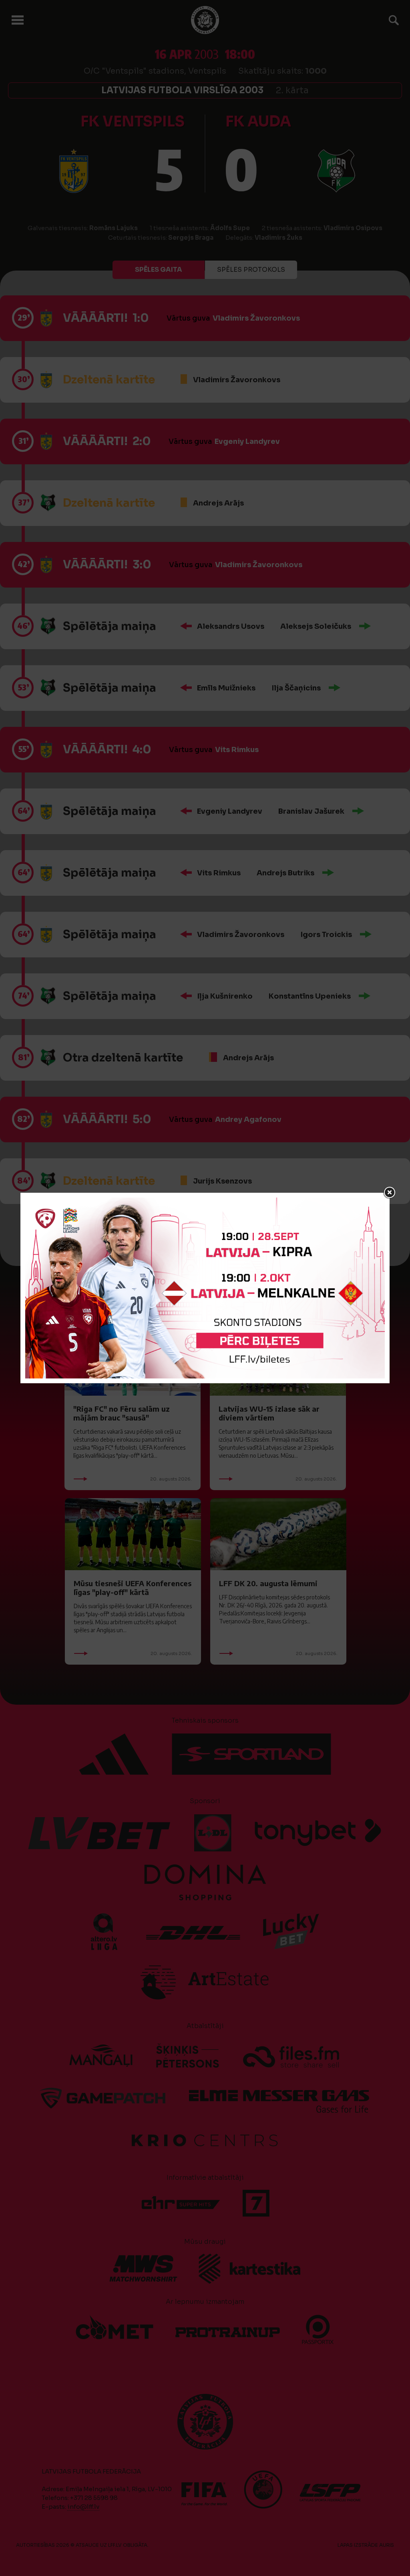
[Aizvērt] (390, 1193)
